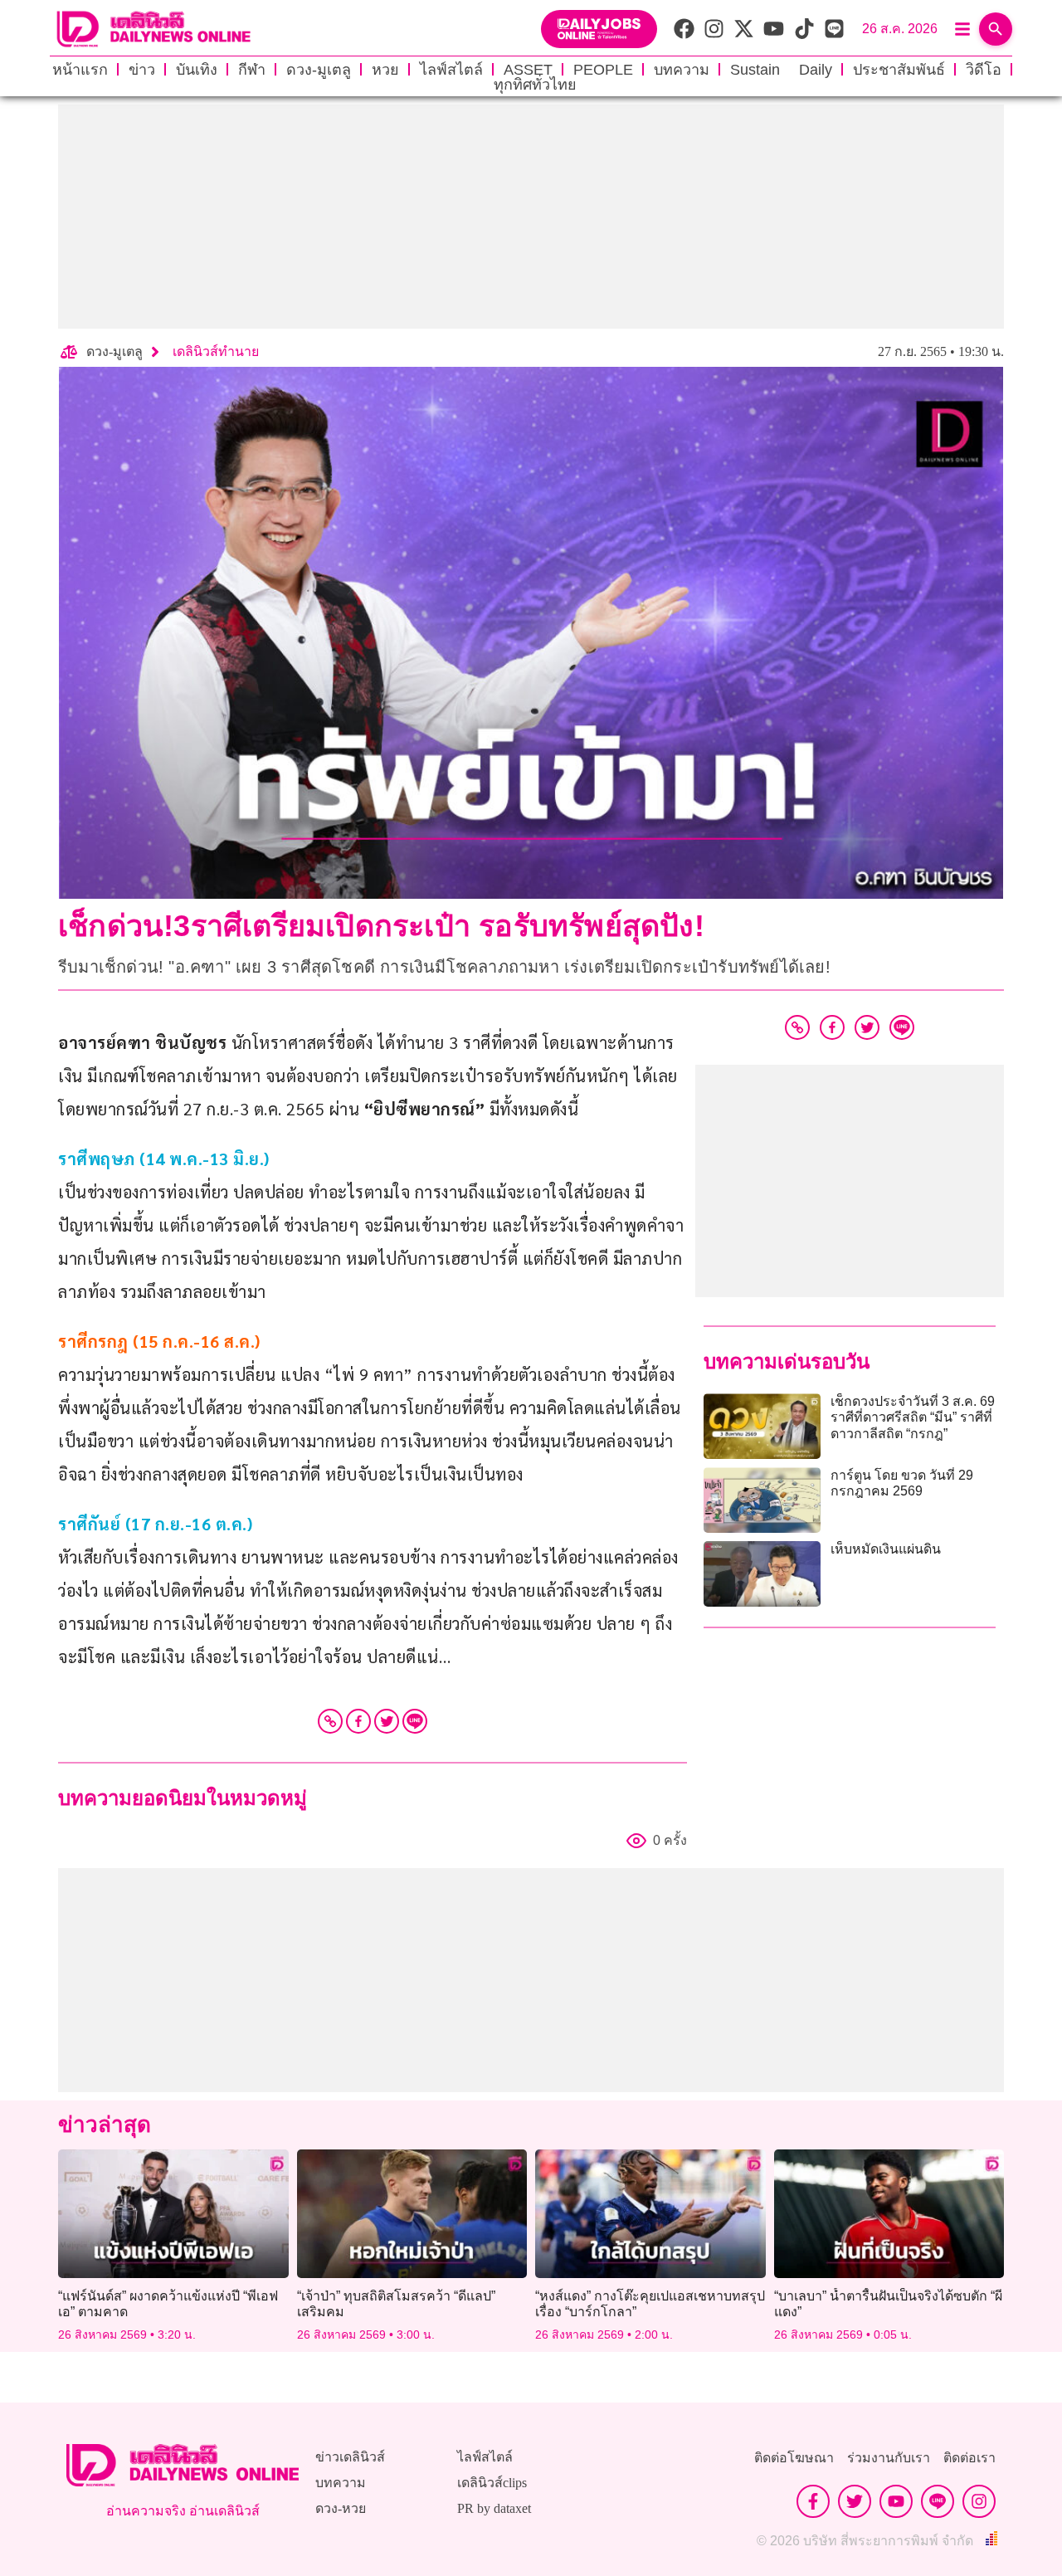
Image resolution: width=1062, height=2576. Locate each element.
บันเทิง (197, 70)
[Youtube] (896, 2501)
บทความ (682, 70)
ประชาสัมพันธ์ (899, 70)
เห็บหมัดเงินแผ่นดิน (886, 1549)
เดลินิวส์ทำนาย (216, 351)
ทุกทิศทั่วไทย (535, 85)
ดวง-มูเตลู (319, 70)
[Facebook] (358, 1721)
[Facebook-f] (813, 2501)
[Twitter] (387, 1721)
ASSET (528, 70)
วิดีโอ (984, 70)
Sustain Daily (781, 70)
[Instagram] (979, 2501)
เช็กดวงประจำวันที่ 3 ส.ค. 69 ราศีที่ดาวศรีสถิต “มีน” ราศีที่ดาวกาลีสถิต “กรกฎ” (913, 1417)
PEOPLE (603, 70)
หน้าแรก (80, 70)
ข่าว (142, 70)
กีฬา (252, 70)
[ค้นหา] (996, 29)
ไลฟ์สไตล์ (451, 70)
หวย (385, 70)
